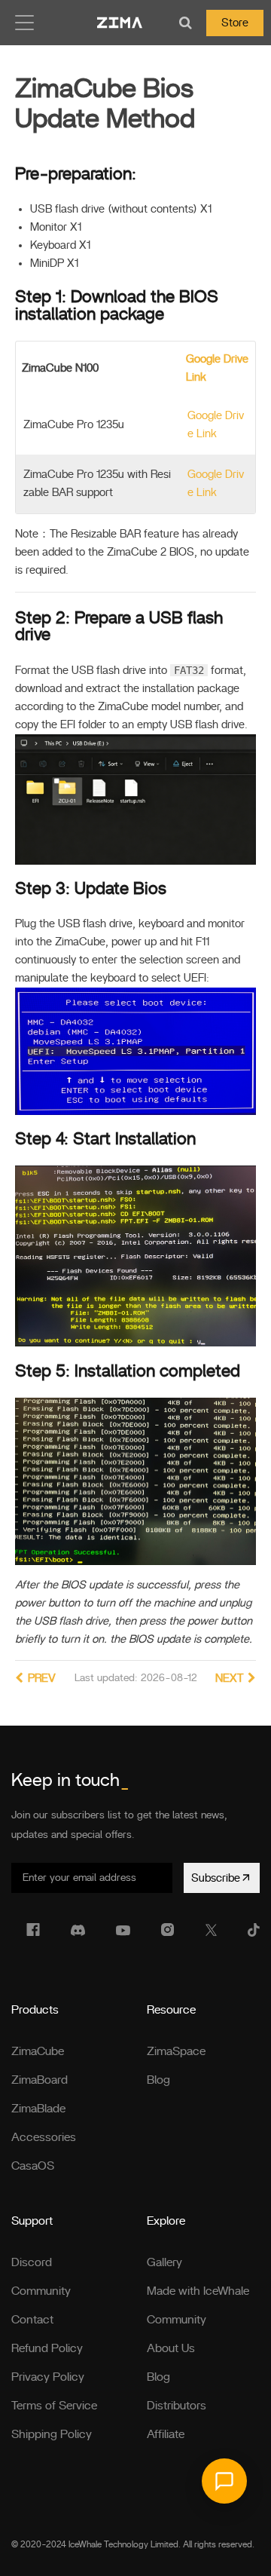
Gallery (164, 2262)
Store (235, 23)
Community (41, 2291)
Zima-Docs (120, 23)
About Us (171, 2348)
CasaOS (33, 2166)
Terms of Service (54, 2406)
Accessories (44, 2137)
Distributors (177, 2406)
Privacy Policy (48, 2377)
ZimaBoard (40, 2080)
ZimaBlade (38, 2109)
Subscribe (216, 1878)
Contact (32, 2320)
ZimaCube (38, 2051)
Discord (32, 2262)
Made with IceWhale (198, 2291)
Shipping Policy (52, 2434)
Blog (158, 2080)
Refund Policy (47, 2348)
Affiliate (166, 2434)
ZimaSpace (176, 2051)
